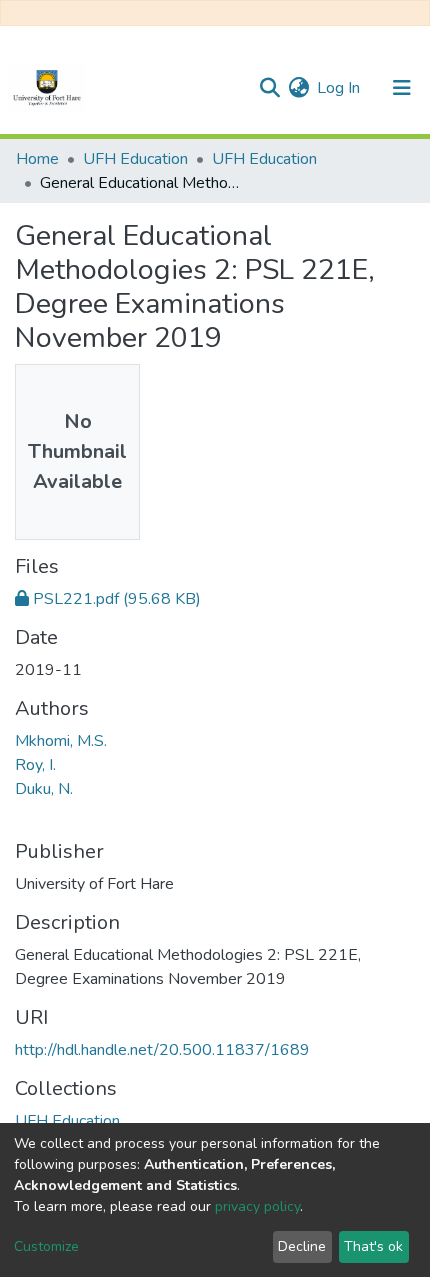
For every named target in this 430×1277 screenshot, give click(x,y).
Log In (339, 88)
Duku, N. (44, 789)
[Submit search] (269, 88)
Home (37, 159)
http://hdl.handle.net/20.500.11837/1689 (162, 1050)
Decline (302, 1246)
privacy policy (257, 1206)
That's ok (373, 1246)
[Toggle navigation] (402, 88)
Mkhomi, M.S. (61, 741)
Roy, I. (35, 765)
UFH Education (135, 159)
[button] (298, 88)
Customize (46, 1246)
